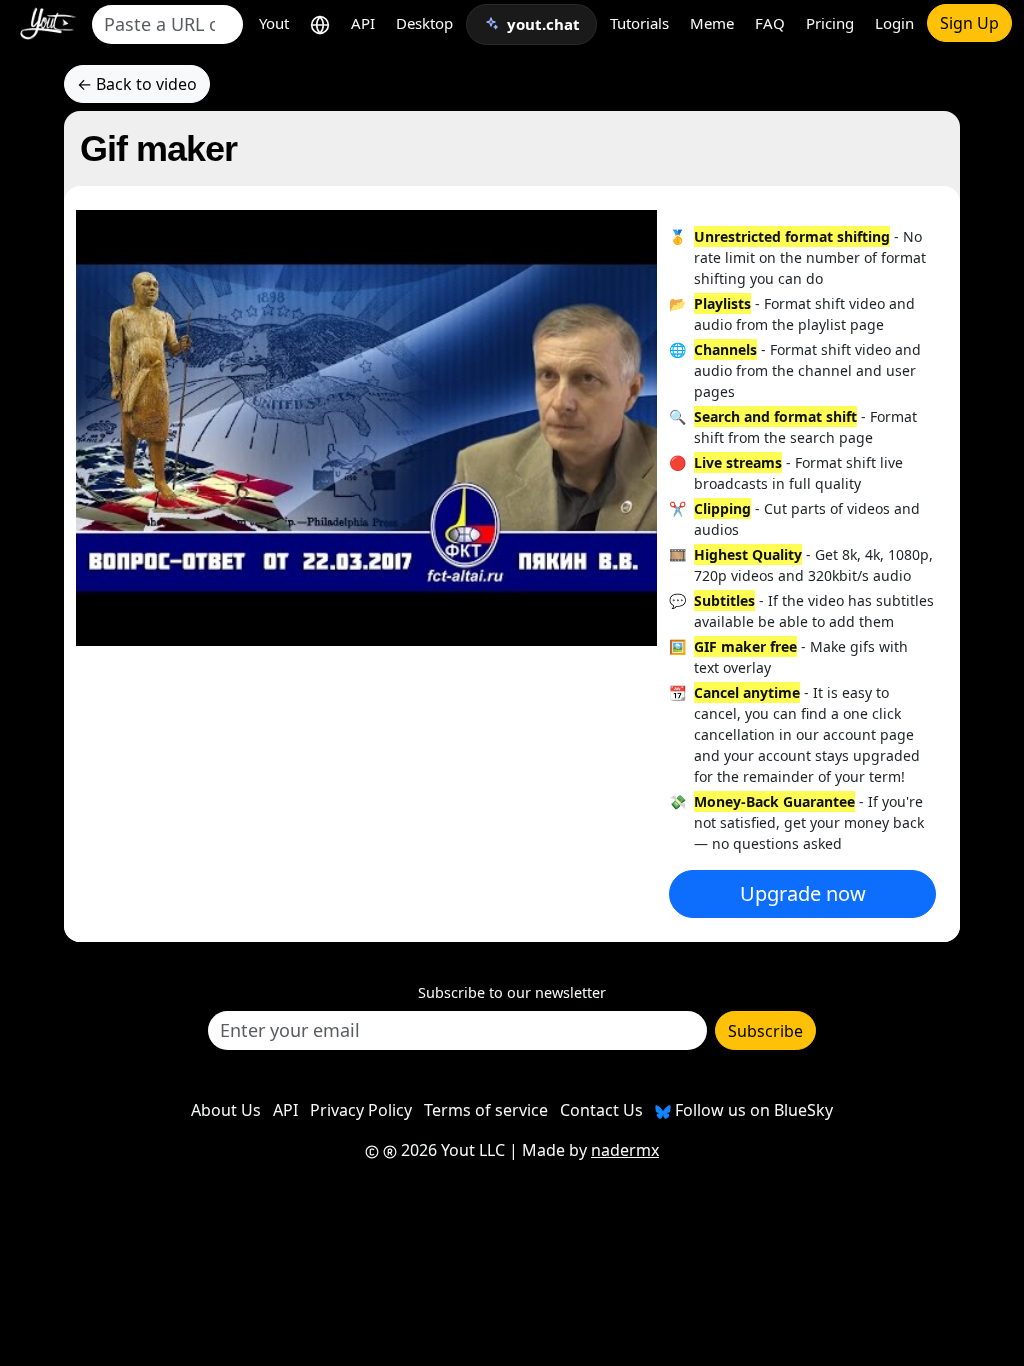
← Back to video (137, 84)
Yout (274, 23)
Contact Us (601, 1110)
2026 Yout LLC (451, 1150)
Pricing (830, 23)
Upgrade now (803, 893)
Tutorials (639, 23)
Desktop (424, 23)
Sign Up (969, 23)
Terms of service (486, 1110)
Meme (712, 23)
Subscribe (765, 1031)
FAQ (770, 23)
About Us (226, 1110)
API (363, 23)
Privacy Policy (361, 1110)
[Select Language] (320, 23)
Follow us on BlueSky (752, 1110)
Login (894, 23)
